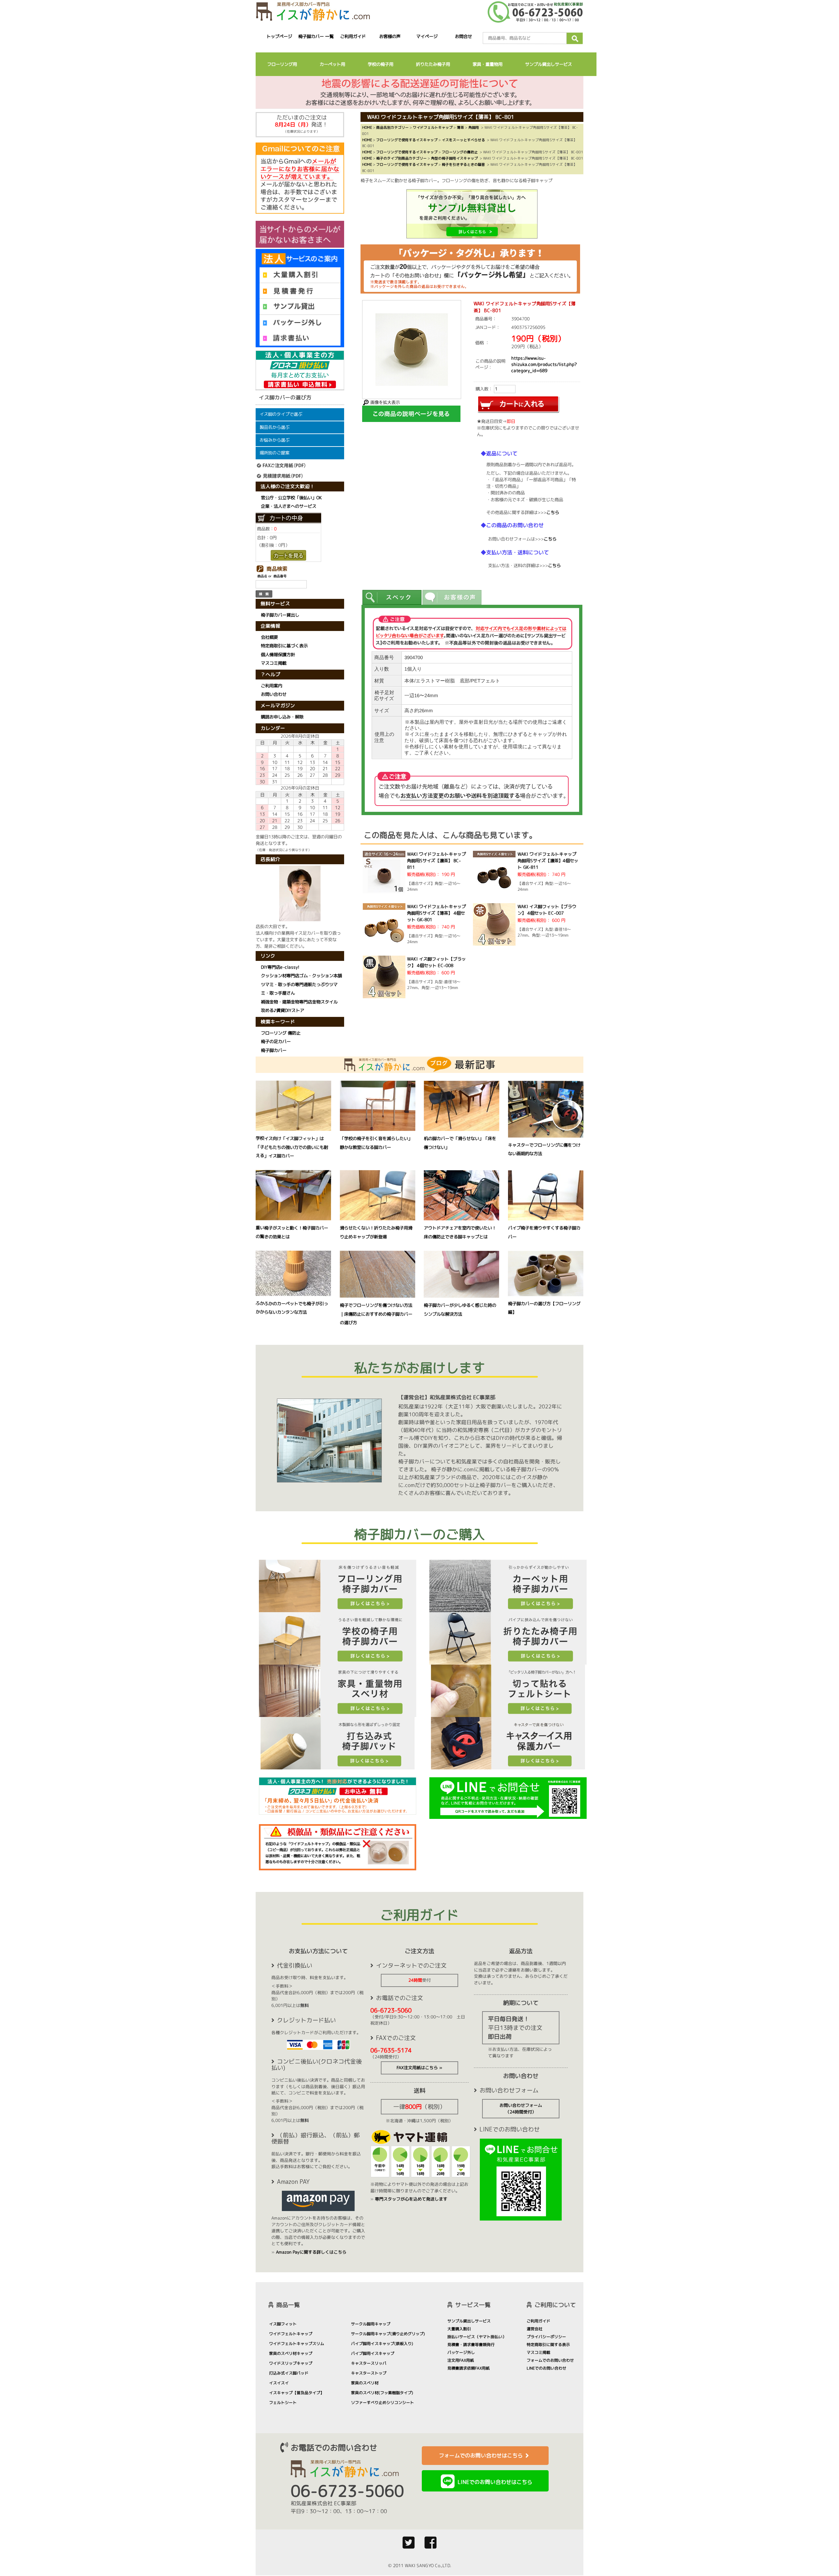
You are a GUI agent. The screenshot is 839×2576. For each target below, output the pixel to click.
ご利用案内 (272, 686)
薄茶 (460, 127)
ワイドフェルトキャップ (433, 127)
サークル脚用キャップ (371, 2324)
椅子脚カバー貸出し (280, 615)
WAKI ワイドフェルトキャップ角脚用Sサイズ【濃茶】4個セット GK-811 (548, 861)
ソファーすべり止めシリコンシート (382, 2403)
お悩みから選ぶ (274, 440)
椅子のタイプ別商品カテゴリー (401, 158)
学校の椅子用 (380, 64)
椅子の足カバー (276, 1041)
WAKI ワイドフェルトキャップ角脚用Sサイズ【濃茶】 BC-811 (436, 861)
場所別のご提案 (274, 453)
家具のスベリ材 (365, 2383)
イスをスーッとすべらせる (463, 140)
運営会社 (535, 2329)
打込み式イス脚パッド (289, 2373)
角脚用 (474, 127)
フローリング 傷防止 (281, 1033)
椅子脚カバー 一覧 (316, 36)
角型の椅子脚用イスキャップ (454, 158)
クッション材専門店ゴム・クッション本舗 (301, 976)
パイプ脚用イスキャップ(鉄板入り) (382, 2344)
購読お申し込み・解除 (282, 717)
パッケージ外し (461, 2352)
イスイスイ (279, 2383)
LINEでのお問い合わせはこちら (495, 2482)
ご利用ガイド (353, 36)
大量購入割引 (459, 2329)
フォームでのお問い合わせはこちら (481, 2455)
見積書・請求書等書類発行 (471, 2345)
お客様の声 (390, 36)
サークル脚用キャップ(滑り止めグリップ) (388, 2334)
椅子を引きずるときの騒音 (463, 164)
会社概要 (269, 637)
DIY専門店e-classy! (280, 967)
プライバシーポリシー (546, 2337)
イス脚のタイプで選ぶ (281, 414)
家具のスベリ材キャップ (291, 2353)
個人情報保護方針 (278, 655)
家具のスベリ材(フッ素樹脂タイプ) (382, 2393)
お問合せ (464, 36)
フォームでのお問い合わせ (550, 2360)
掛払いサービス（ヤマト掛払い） (477, 2337)
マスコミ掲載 (274, 663)
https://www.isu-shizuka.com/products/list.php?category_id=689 (544, 364)
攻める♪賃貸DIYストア (283, 1010)
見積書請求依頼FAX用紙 (468, 2368)
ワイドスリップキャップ (291, 2363)
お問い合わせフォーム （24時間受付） (521, 2109)
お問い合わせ (274, 695)
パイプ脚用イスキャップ (373, 2353)
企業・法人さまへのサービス (289, 506)
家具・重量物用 (488, 64)
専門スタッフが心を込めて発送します (411, 2199)
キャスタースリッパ (369, 2363)
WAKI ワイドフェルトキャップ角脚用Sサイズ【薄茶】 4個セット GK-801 (436, 913)
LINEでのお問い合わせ (546, 2368)
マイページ (427, 36)
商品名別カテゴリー (392, 127)
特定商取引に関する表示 (548, 2345)
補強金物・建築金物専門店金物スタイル (299, 1002)
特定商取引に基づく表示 (284, 646)
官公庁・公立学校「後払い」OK (291, 498)
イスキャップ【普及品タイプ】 (297, 2393)
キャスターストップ (369, 2373)
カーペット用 (332, 64)
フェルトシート (283, 2403)
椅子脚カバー (274, 1050)
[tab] (392, 597)
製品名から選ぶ (274, 427)
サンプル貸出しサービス (548, 64)
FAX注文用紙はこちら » (419, 2068)
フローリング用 (282, 64)
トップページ (279, 36)
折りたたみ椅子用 (433, 64)
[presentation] (392, 597)
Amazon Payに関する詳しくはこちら (311, 2252)
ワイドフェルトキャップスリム (297, 2344)
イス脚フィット (283, 2324)
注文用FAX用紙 (461, 2360)
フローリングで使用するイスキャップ (407, 140)
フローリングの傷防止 (460, 152)
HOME (367, 127)
